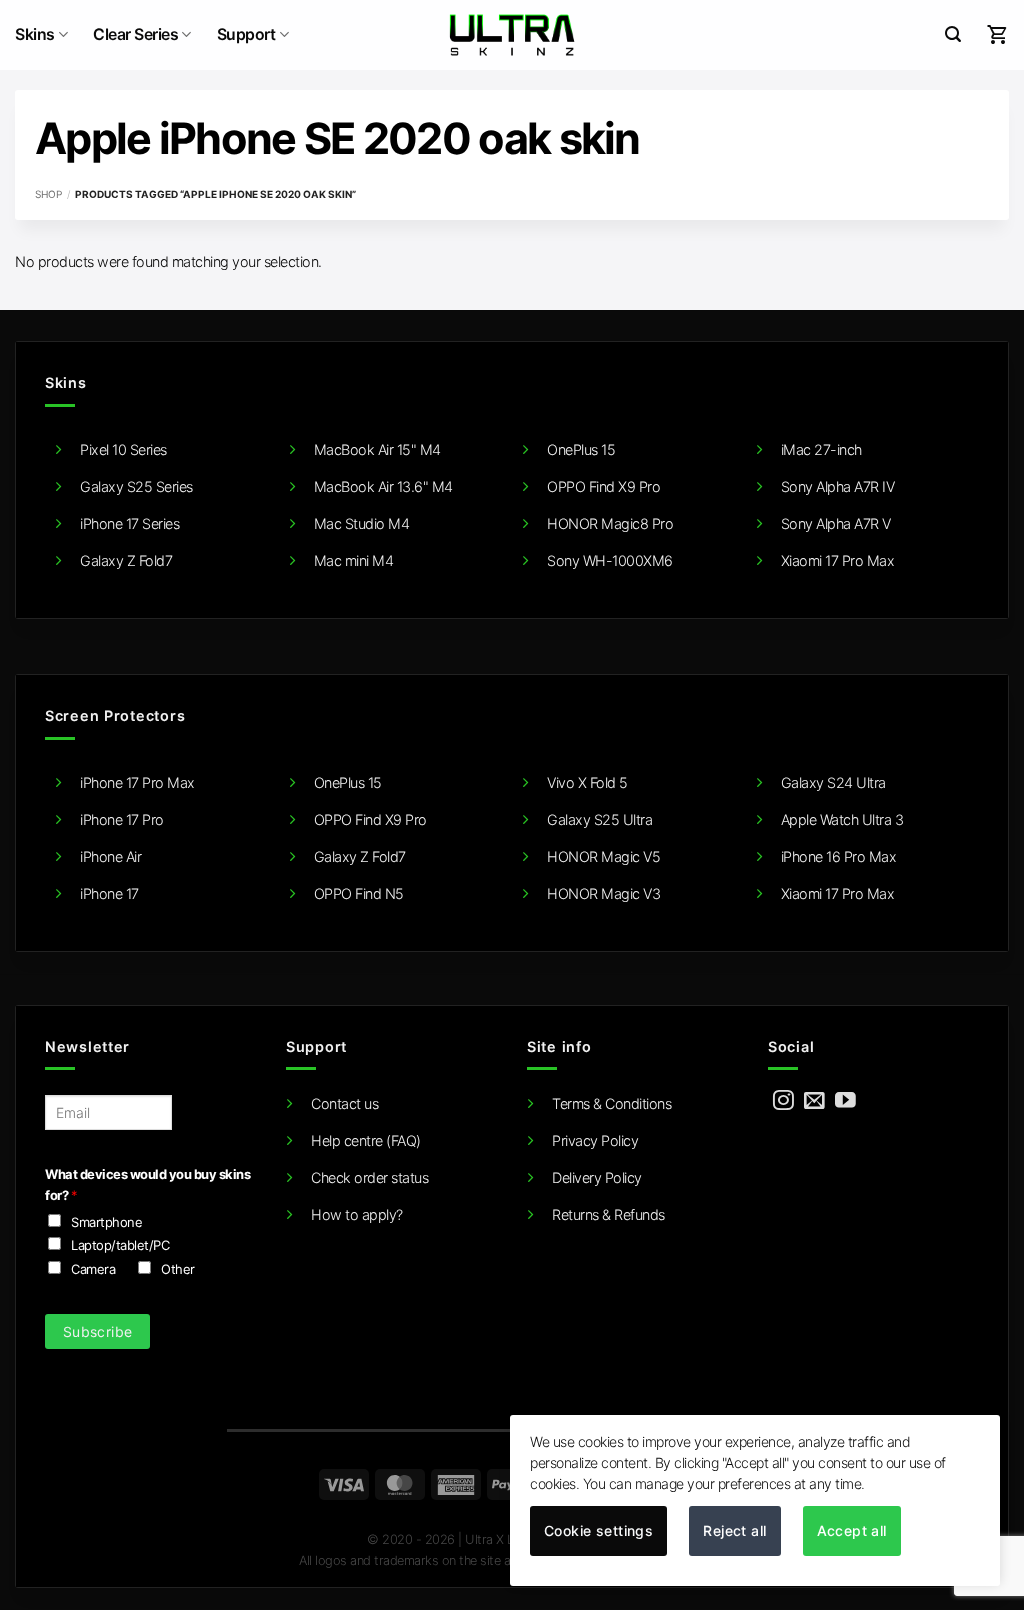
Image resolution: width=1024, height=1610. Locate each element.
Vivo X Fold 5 (587, 782)
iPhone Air (110, 856)
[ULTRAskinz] (512, 35)
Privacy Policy (595, 1140)
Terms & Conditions (611, 1103)
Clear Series (135, 34)
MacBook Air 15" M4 (377, 449)
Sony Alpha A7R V (836, 523)
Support (246, 34)
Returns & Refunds (608, 1214)
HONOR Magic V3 (603, 893)
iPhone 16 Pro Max (839, 856)
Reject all (734, 1530)
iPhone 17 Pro (122, 819)
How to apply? (357, 1214)
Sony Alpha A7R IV (838, 486)
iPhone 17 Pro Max (137, 782)
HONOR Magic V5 (603, 856)
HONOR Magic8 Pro (610, 523)
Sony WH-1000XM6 (610, 560)
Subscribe (98, 1331)
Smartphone (106, 1222)
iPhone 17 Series (129, 523)
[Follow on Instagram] (783, 1101)
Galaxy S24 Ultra (833, 782)
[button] (953, 34)
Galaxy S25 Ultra (599, 819)
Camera (93, 1269)
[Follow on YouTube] (845, 1101)
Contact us (344, 1103)
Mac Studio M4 (362, 523)
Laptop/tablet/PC (120, 1245)
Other (178, 1269)
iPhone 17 (109, 893)
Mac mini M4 (354, 560)
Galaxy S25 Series (136, 486)
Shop (48, 194)
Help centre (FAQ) (366, 1140)
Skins (35, 34)
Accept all (852, 1530)
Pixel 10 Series (123, 449)
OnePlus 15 (581, 449)
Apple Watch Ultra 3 (842, 819)
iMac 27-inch (821, 449)
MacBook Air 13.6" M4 (383, 486)
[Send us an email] (814, 1101)
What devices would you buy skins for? (147, 1184)
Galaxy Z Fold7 (126, 560)
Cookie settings (598, 1530)
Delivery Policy (597, 1177)
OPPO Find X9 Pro (603, 486)
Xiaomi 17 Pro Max (838, 560)
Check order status (369, 1177)
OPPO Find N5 (359, 893)
